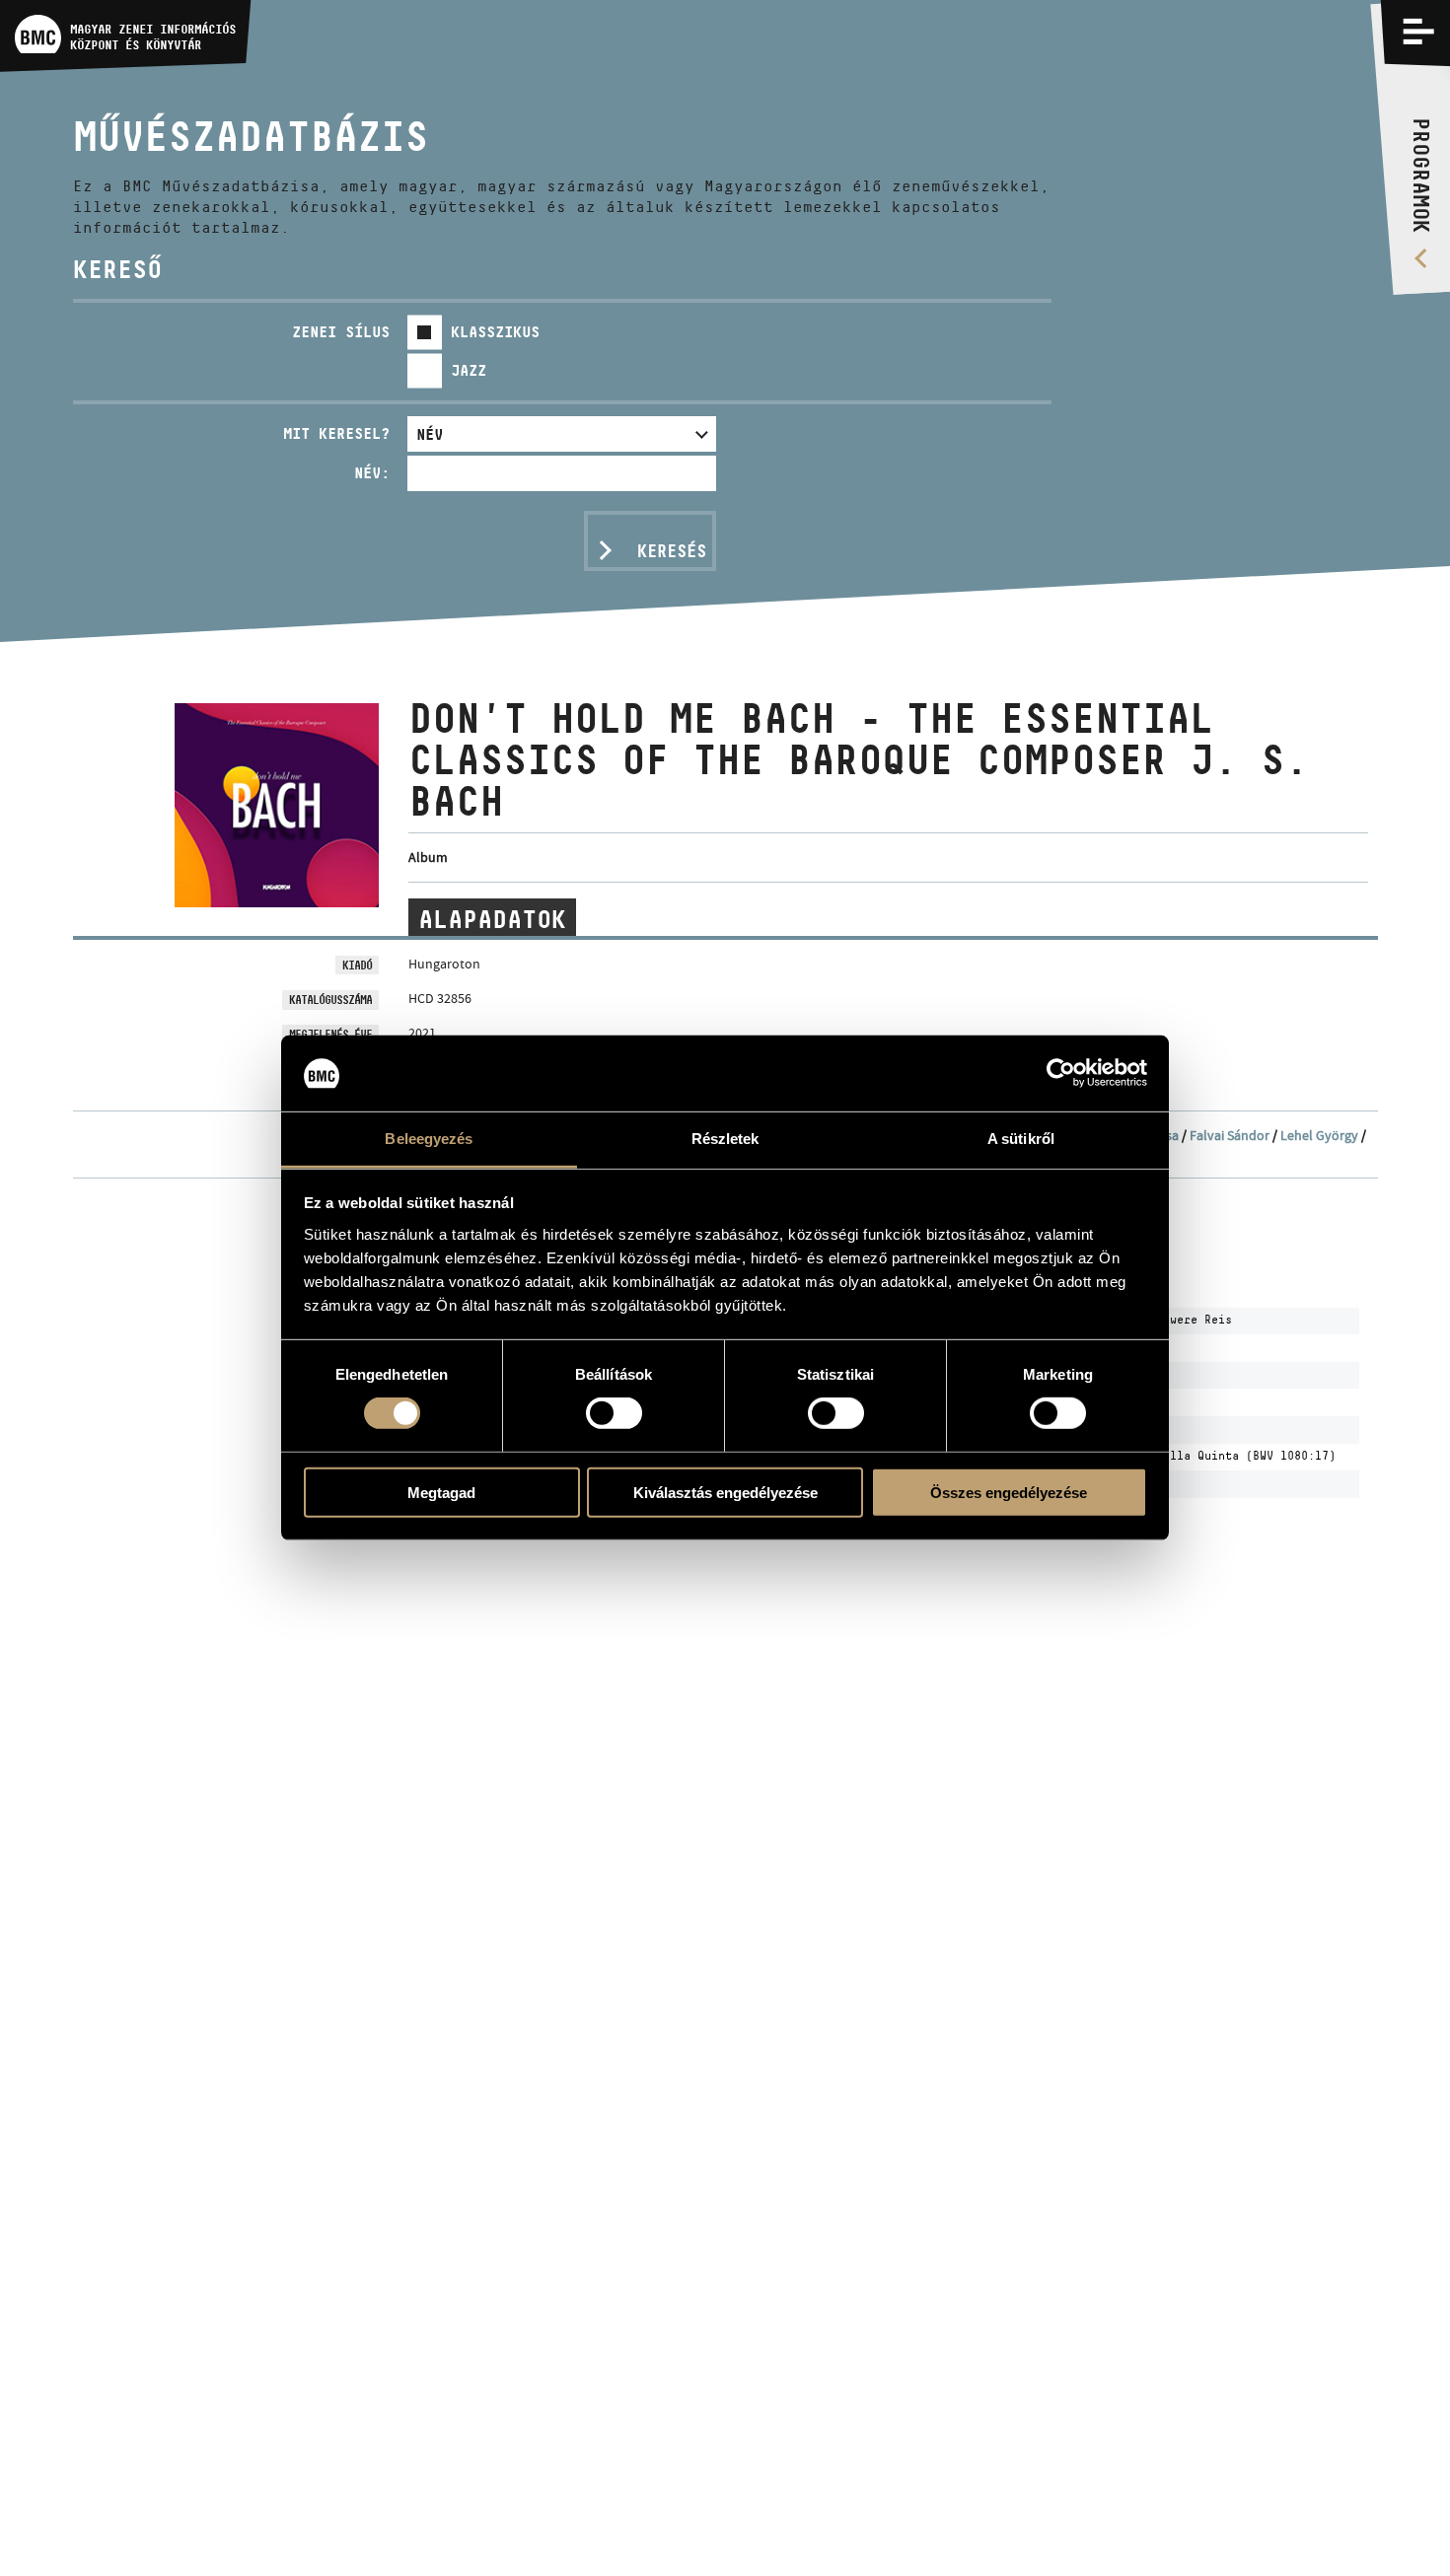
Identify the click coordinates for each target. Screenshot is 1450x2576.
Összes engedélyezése (1009, 1492)
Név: (372, 473)
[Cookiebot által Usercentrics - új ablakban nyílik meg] (1061, 1073)
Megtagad (441, 1492)
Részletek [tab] (725, 1139)
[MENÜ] (1418, 32)
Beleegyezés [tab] (429, 1139)
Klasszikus (495, 332)
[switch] (614, 1413)
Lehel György (1319, 1135)
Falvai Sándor (1230, 1135)
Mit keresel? (336, 433)
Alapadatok (492, 919)
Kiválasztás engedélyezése (725, 1492)
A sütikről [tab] (1021, 1139)
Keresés (672, 551)
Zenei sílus (341, 332)
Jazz (469, 370)
